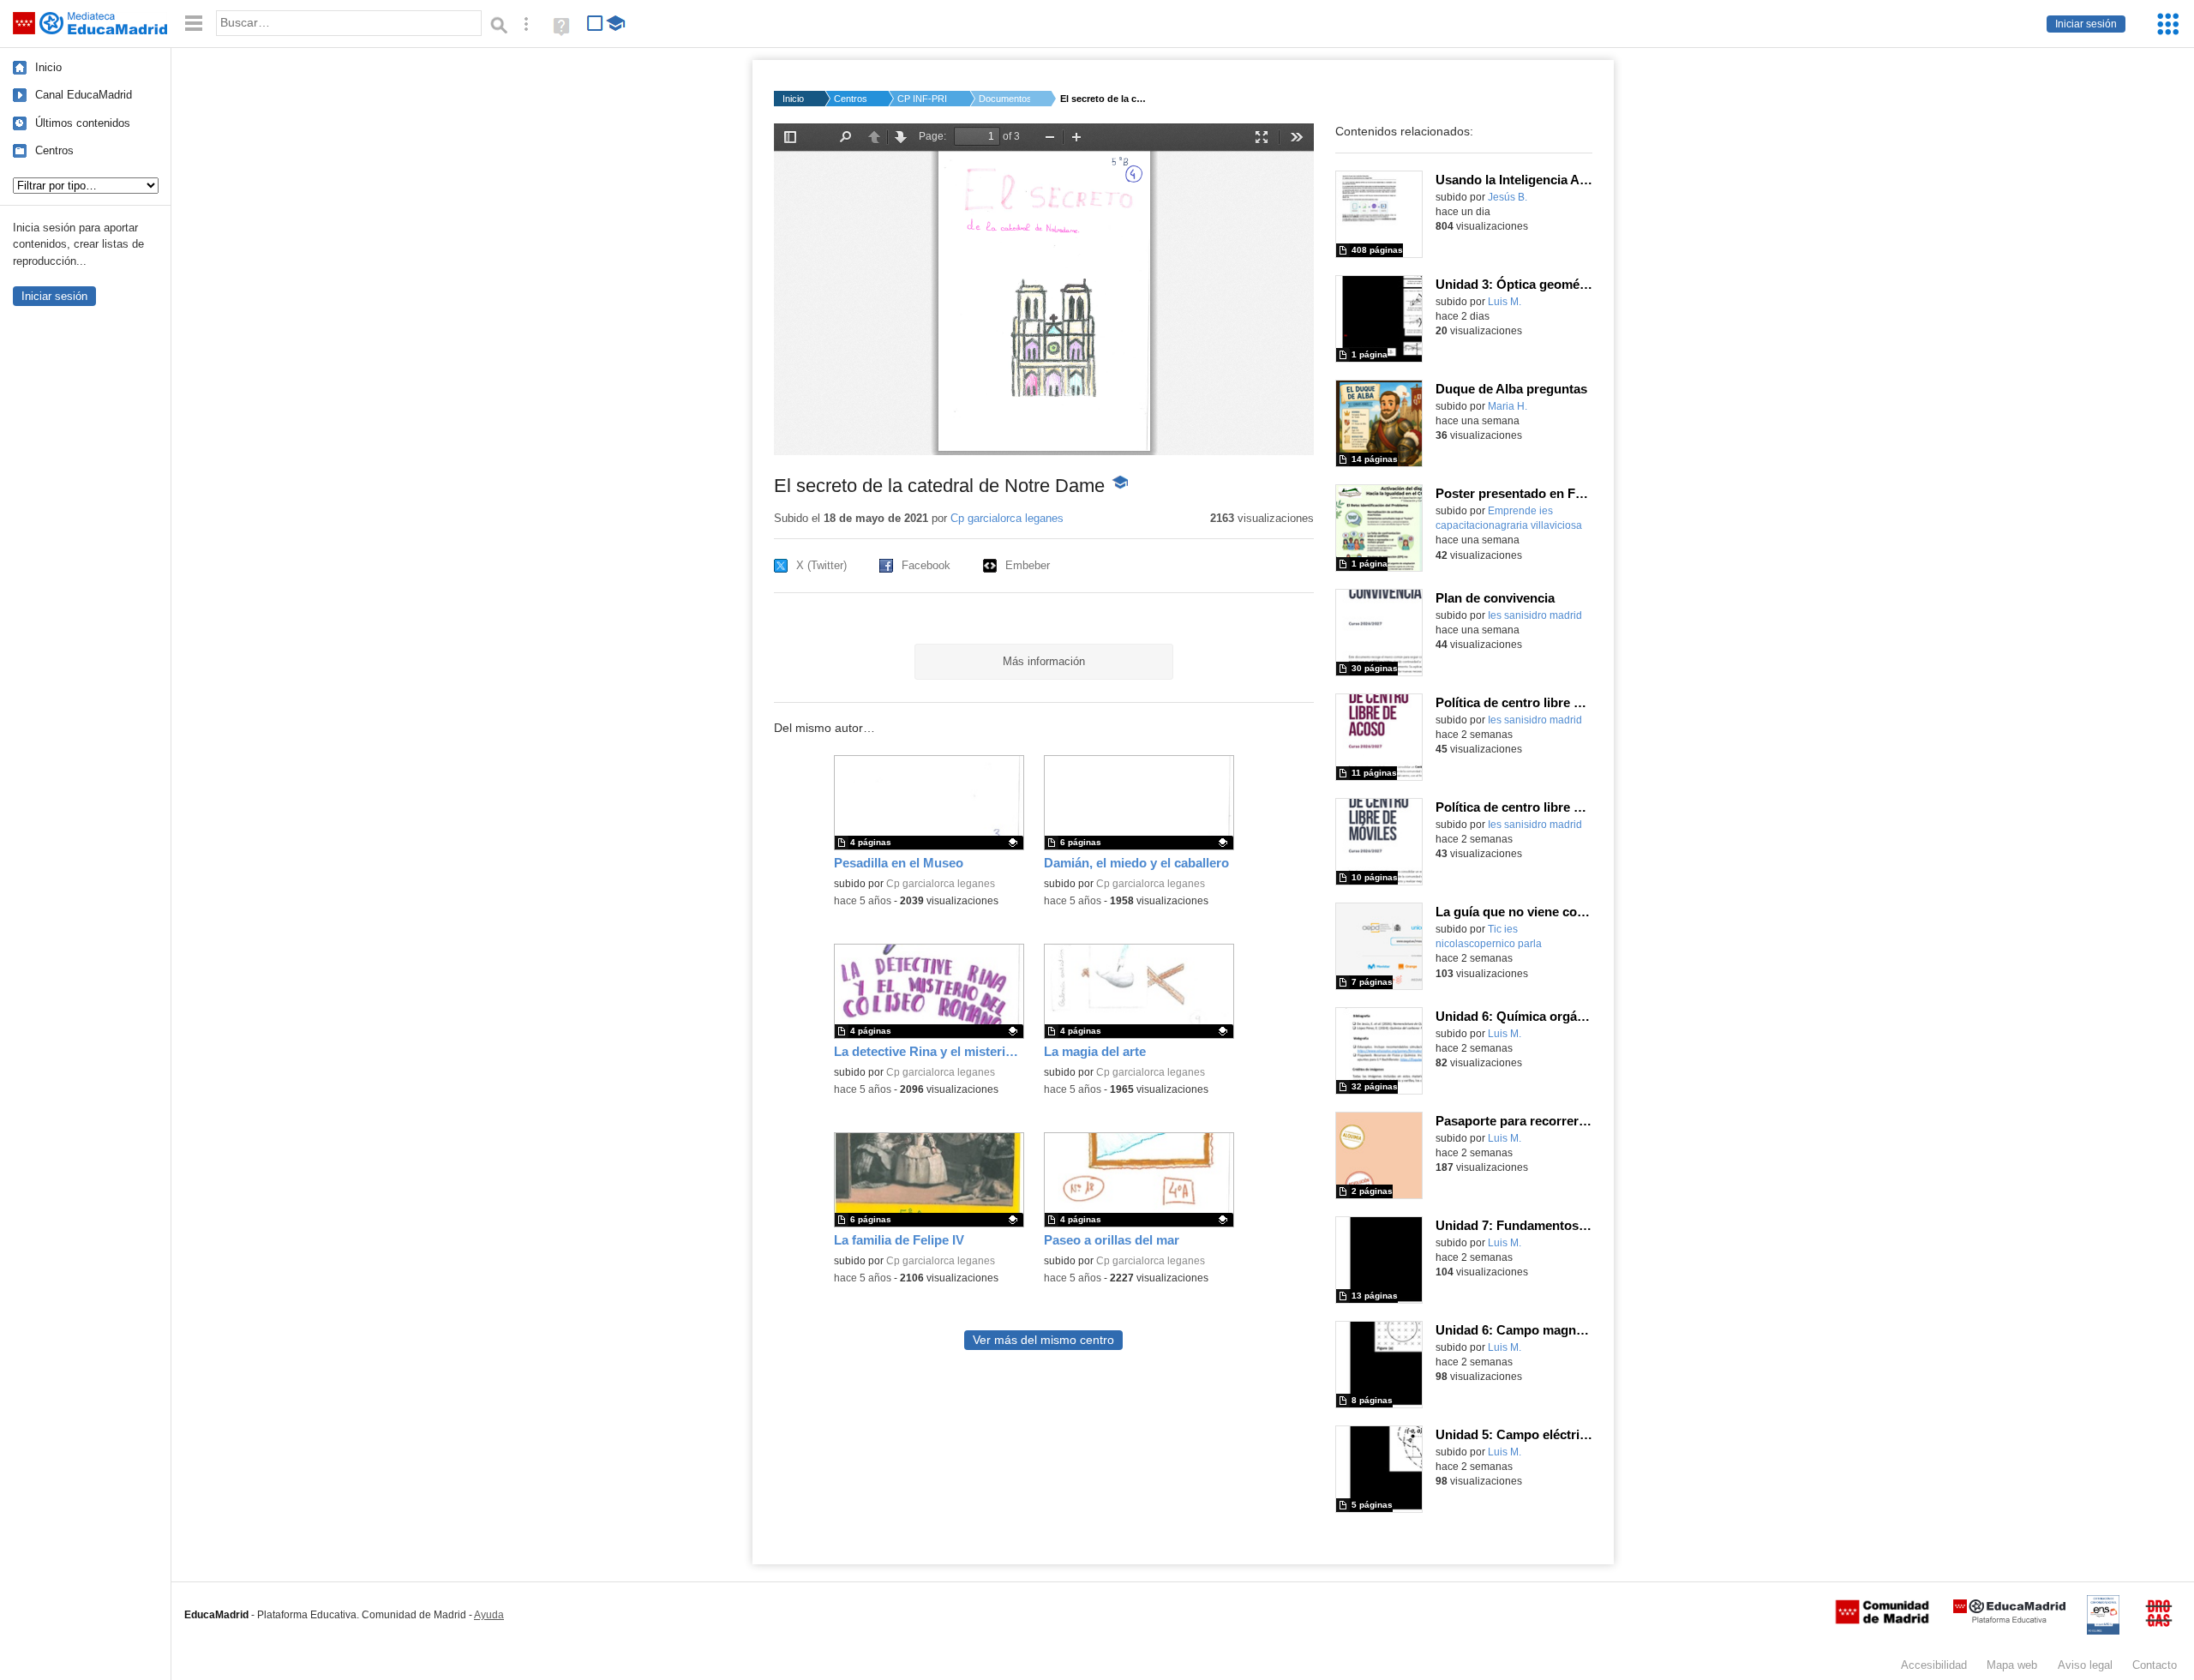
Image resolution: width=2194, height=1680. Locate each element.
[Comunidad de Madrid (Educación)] (1882, 1620)
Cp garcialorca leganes (1007, 518)
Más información (1044, 661)
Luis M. (1505, 302)
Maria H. (1508, 406)
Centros (54, 150)
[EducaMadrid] (2009, 1620)
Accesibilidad (1934, 1665)
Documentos (1004, 99)
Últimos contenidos (83, 123)
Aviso (2085, 1665)
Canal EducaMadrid (84, 95)
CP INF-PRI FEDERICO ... (923, 99)
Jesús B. (1508, 197)
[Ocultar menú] (194, 24)
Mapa (2012, 1665)
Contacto (2155, 1665)
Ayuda (489, 1615)
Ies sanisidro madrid (1535, 615)
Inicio (48, 67)
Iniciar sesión (2086, 24)
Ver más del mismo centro (1043, 1340)
